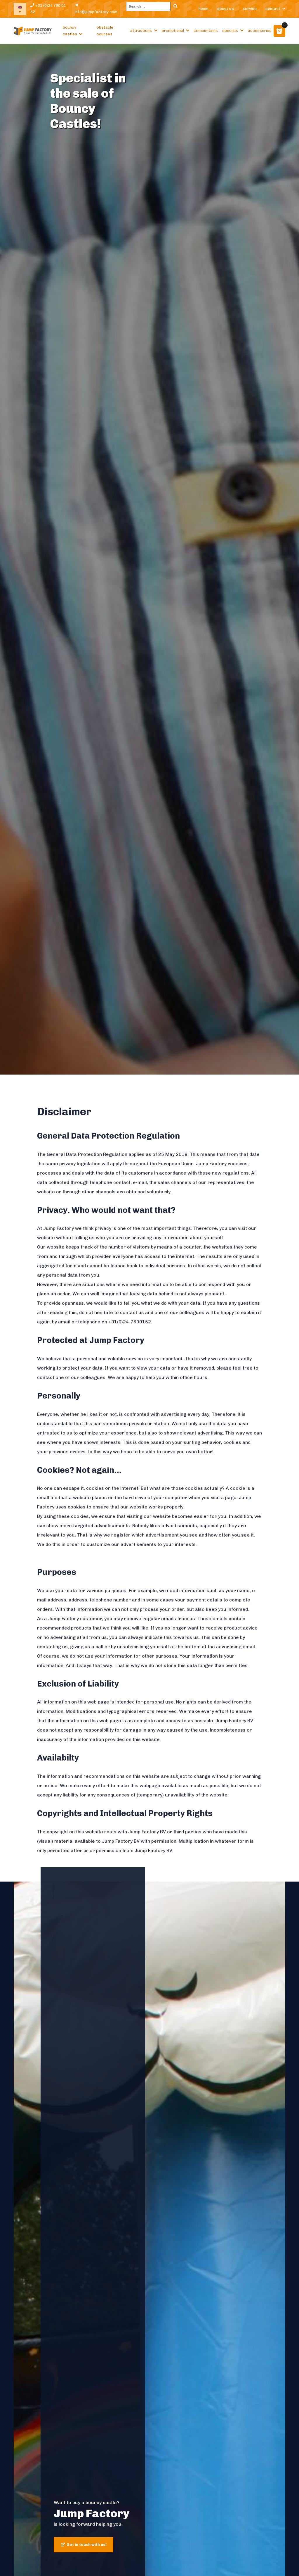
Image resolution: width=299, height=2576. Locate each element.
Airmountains (206, 31)
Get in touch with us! (87, 2545)
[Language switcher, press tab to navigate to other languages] (20, 9)
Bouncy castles (70, 31)
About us (226, 9)
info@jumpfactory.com (96, 12)
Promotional (173, 31)
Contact (273, 9)
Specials (230, 31)
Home (204, 9)
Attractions (141, 31)
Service (250, 9)
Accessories (260, 31)
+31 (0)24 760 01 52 (48, 9)
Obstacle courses (105, 31)
